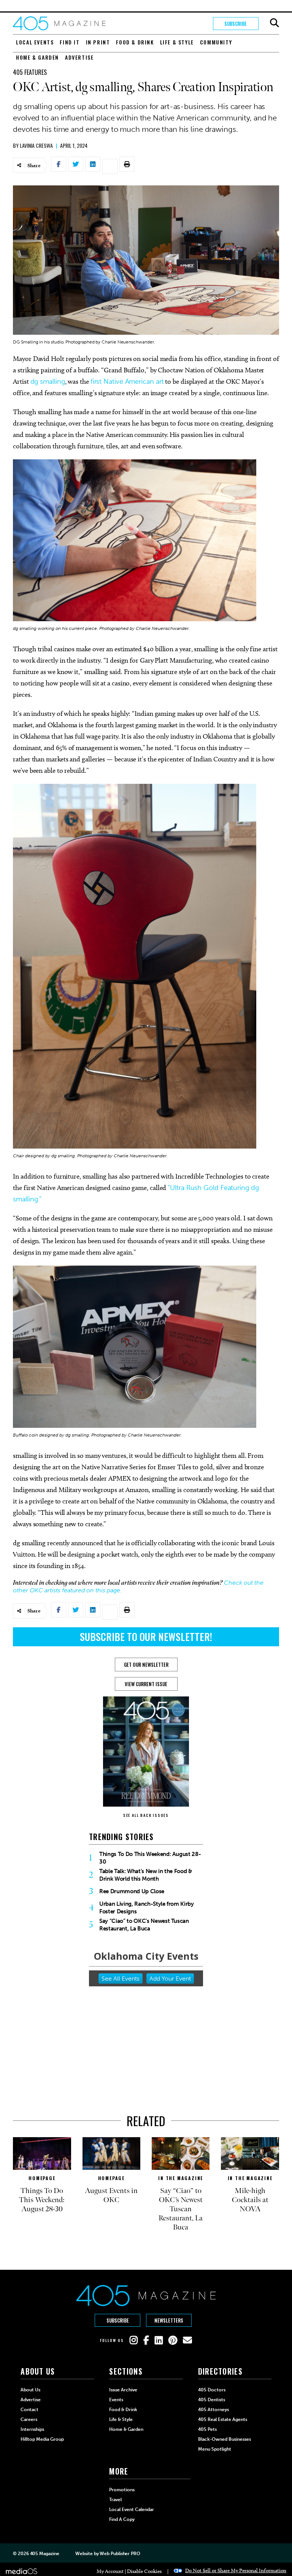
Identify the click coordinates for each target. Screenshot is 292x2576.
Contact (29, 2410)
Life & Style (177, 42)
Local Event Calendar (132, 2510)
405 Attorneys (213, 2410)
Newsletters (169, 2320)
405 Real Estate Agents (223, 2419)
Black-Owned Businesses (225, 2439)
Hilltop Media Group (42, 2439)
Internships (32, 2429)
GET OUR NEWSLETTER (146, 1665)
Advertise (79, 57)
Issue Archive (123, 2390)
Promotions (122, 2490)
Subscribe (236, 24)
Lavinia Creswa (36, 145)
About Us (30, 2390)
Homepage (42, 2178)
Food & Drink (135, 42)
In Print (98, 42)
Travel (115, 2500)
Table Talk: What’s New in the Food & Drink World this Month (146, 1875)
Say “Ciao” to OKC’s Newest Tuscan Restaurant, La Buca (144, 1925)
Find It (70, 42)
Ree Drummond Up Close (132, 1891)
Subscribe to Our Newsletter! (146, 1637)
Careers (29, 2419)
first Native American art (127, 381)
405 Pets (207, 2429)
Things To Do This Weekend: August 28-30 (150, 1858)
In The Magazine (181, 2178)
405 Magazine (45, 2554)
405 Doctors (212, 2390)
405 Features (30, 72)
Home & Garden (37, 57)
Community (216, 42)
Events (116, 2400)
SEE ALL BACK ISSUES (146, 1815)
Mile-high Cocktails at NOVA (250, 2200)
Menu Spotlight (215, 2449)
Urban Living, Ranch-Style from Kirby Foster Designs (147, 1908)
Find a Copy (122, 2519)
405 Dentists (212, 2400)
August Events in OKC (111, 2195)
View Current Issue (146, 1684)
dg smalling (48, 381)
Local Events (35, 42)
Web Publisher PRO (120, 2554)
